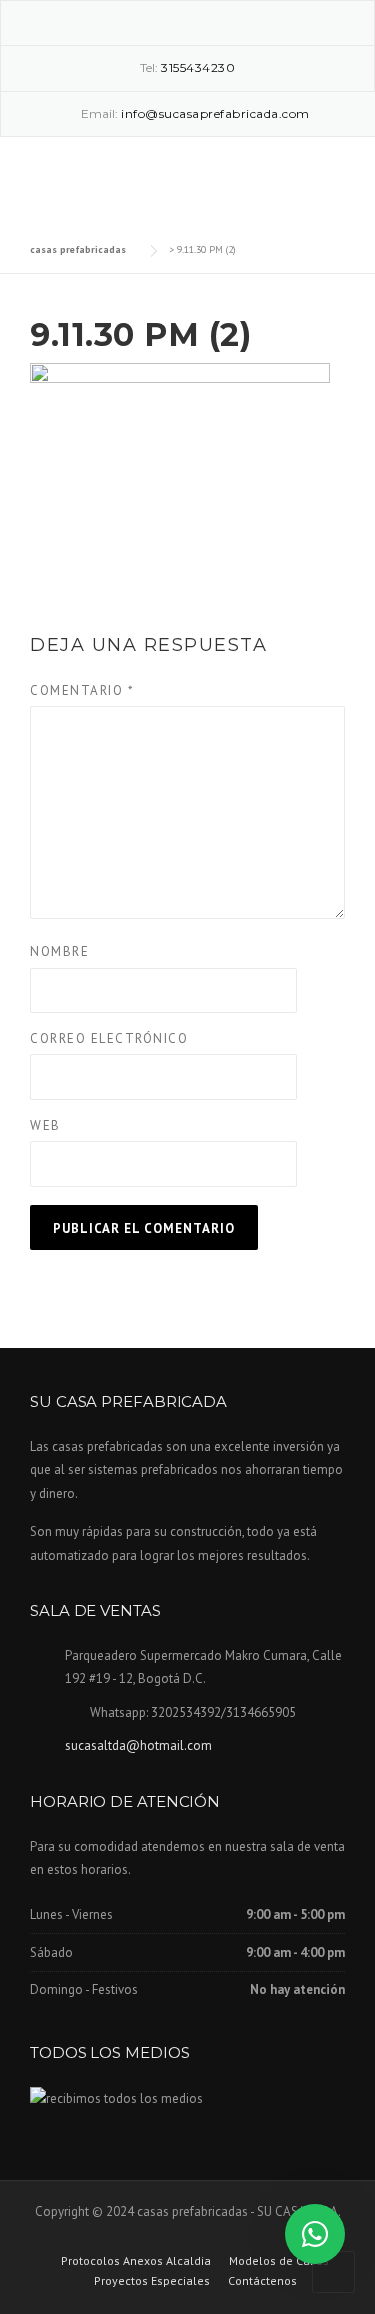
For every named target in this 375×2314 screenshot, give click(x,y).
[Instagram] (188, 21)
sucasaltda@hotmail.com (138, 1745)
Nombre (59, 951)
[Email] (217, 21)
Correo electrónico (109, 1038)
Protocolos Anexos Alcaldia (136, 2261)
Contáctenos (262, 2281)
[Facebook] (159, 21)
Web (45, 1125)
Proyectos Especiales (152, 2281)
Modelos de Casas (279, 2261)
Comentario (82, 690)
